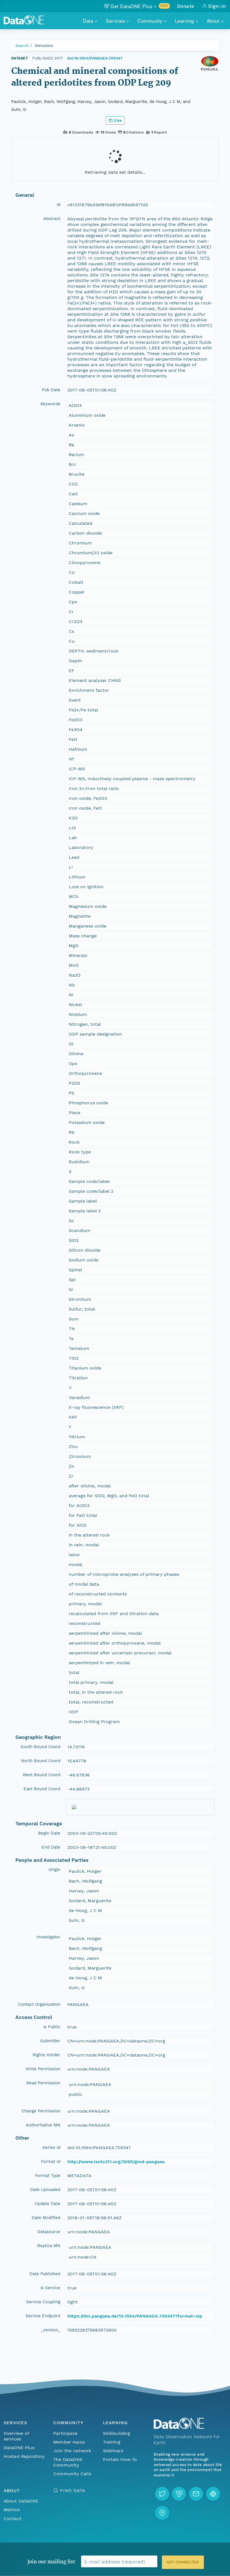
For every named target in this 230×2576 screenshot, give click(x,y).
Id (58, 205)
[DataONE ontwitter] (162, 2494)
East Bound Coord (42, 1789)
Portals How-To (120, 2459)
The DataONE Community (68, 2462)
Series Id (51, 2147)
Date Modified (46, 2218)
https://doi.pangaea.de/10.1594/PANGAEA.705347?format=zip (135, 2316)
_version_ (51, 2330)
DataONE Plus (19, 2448)
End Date (51, 1847)
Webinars (113, 2451)
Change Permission (41, 2111)
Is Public (52, 2027)
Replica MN (49, 2246)
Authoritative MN (43, 2125)
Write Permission (43, 2069)
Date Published (45, 2274)
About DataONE (21, 2501)
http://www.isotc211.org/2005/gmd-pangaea (116, 2162)
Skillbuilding (117, 2433)
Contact (13, 2519)
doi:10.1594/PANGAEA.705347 (95, 58)
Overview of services (16, 2436)
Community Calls (72, 2474)
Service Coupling (43, 2302)
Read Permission (43, 2083)
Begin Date (49, 1833)
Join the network (72, 2451)
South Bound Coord (40, 1747)
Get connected (183, 2562)
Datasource (49, 2232)
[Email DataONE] (196, 2494)
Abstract (52, 219)
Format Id (51, 2161)
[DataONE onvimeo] (179, 2494)
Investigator (48, 1937)
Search (22, 45)
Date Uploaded (45, 2190)
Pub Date (51, 390)
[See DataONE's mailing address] (162, 2513)
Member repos (69, 2442)
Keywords (50, 404)
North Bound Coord (41, 1761)
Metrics (12, 2510)
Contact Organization (39, 2004)
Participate (65, 2433)
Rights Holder (46, 2055)
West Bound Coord (41, 1775)
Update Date (48, 2204)
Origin (54, 1870)
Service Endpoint (43, 2316)
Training (111, 2442)
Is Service (50, 2288)
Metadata (44, 45)
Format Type (48, 2176)
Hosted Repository (24, 2456)
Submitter (50, 2041)
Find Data (73, 2491)
